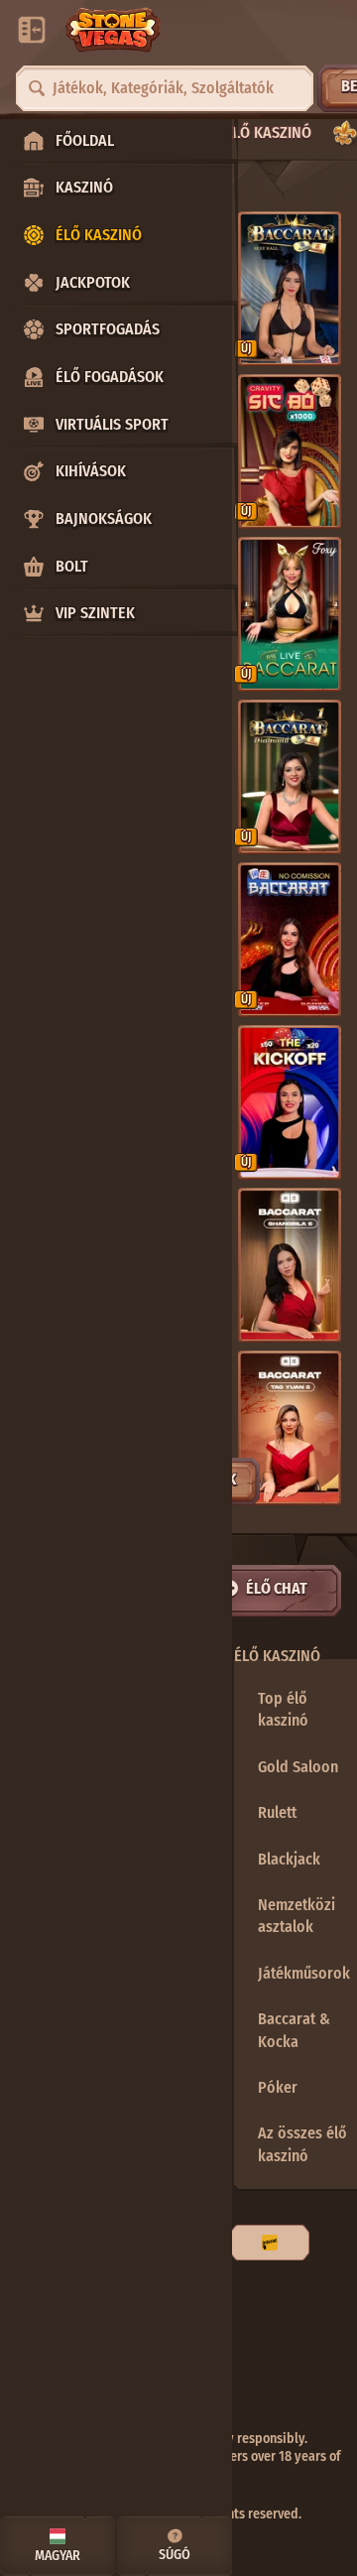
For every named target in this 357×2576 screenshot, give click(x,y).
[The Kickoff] (290, 1102)
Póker (278, 2087)
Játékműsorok (304, 1973)
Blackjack (289, 1859)
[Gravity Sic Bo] (290, 451)
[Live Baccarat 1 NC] (290, 940)
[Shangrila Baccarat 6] (290, 1265)
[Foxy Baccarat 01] (290, 614)
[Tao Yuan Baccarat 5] (290, 1428)
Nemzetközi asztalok (297, 1916)
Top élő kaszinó (283, 1709)
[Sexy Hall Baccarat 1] (290, 289)
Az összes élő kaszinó (302, 2144)
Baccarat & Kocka (294, 2030)
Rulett (277, 1812)
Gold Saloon (298, 1767)
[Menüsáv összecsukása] (32, 30)
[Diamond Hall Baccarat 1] (290, 777)
